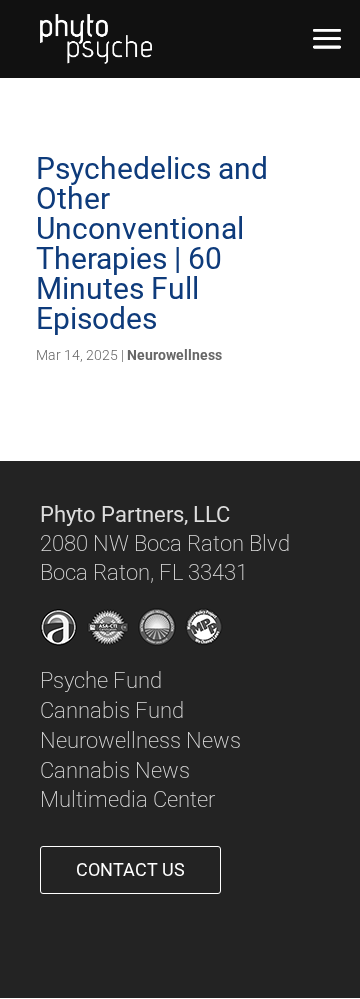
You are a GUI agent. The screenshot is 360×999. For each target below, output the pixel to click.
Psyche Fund (101, 680)
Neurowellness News (140, 740)
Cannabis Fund (112, 710)
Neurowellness (174, 355)
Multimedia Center (127, 799)
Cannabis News (115, 770)
